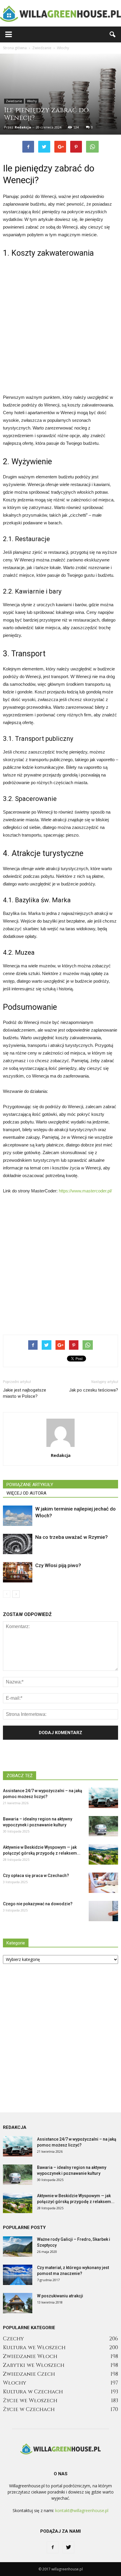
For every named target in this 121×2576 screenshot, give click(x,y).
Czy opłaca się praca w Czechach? (36, 1876)
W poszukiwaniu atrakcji (60, 2296)
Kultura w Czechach (33, 2392)
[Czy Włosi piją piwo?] (18, 1572)
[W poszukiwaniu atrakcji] (18, 2303)
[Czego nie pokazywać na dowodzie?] (103, 1911)
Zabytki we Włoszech (34, 2365)
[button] (113, 34)
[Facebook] (53, 2547)
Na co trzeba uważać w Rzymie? (72, 1537)
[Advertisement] (60, 325)
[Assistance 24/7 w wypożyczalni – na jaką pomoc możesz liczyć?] (103, 1798)
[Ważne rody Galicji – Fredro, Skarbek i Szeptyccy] (18, 2247)
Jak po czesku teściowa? (94, 1390)
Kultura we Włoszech (34, 2348)
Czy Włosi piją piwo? (58, 1565)
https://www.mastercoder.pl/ (85, 1191)
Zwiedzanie (14, 101)
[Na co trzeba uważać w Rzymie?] (18, 1544)
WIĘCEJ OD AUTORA (26, 1493)
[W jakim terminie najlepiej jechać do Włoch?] (18, 1516)
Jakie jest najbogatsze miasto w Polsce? (25, 1393)
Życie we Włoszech (30, 2401)
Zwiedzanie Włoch (30, 2356)
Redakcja (23, 127)
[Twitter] (68, 2547)
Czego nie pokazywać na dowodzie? (38, 1904)
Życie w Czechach (29, 2409)
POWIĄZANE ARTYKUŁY (30, 1485)
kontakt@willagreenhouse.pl (82, 2510)
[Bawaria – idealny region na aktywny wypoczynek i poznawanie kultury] (103, 1826)
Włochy (32, 101)
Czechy (13, 2339)
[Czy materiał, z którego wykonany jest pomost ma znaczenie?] (18, 2275)
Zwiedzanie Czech (29, 2374)
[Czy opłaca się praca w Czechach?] (103, 1883)
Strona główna (15, 48)
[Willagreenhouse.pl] (60, 14)
